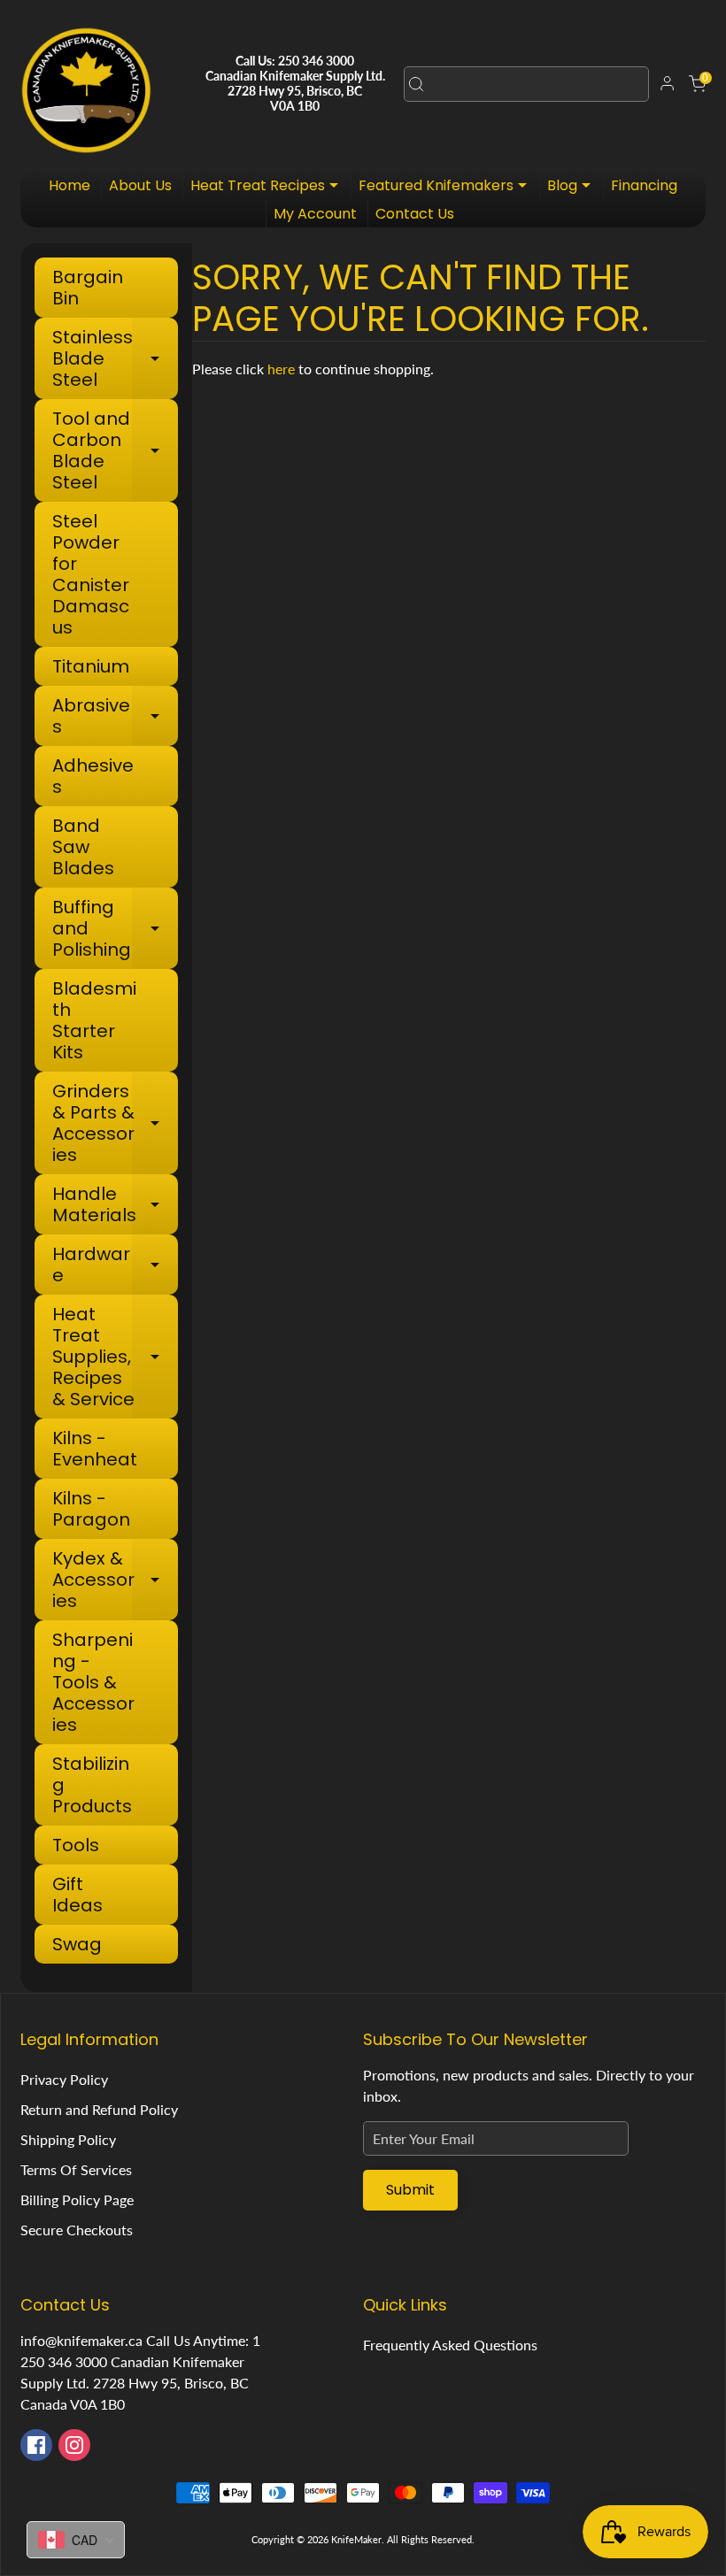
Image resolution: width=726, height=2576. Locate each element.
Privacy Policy (64, 2079)
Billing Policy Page (77, 2199)
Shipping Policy (68, 2139)
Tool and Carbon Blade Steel (115, 450)
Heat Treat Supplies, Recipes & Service (115, 1357)
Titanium (91, 666)
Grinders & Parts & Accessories (115, 1123)
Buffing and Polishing (115, 928)
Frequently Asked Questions (450, 2345)
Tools (76, 1845)
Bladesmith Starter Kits (94, 1020)
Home (70, 185)
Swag (77, 1944)
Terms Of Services (76, 2169)
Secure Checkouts (77, 2230)
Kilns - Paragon (91, 1509)
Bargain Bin (88, 288)
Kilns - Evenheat (95, 1449)
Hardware (115, 1265)
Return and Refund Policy (99, 2109)
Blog (573, 187)
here (281, 369)
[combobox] (526, 84)
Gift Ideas (77, 1895)
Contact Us (415, 214)
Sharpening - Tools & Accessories (93, 1682)
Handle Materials (115, 1204)
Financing (644, 185)
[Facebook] (36, 2445)
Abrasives (115, 716)
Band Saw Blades (83, 847)
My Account (315, 214)
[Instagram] (74, 2445)
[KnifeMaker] (86, 84)
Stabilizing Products (92, 1785)
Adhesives (93, 776)
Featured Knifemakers (447, 187)
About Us (140, 185)
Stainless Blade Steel (115, 358)
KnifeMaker (356, 2539)
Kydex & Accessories (115, 1580)
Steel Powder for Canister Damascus (91, 574)
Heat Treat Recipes (269, 187)
